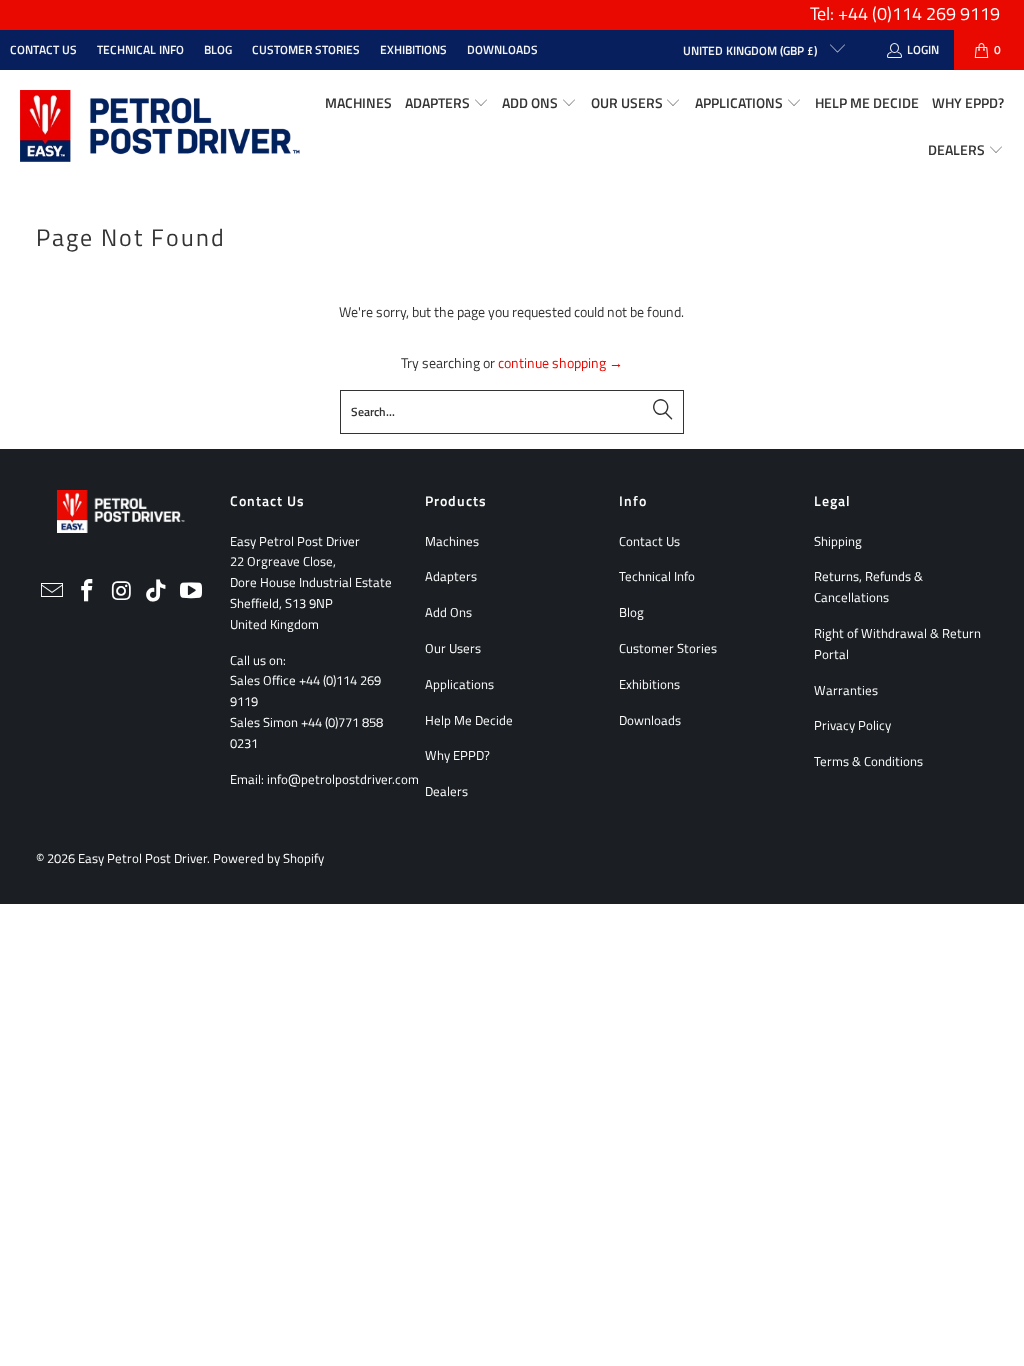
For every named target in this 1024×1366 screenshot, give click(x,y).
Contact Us (43, 49)
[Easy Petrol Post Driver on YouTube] (191, 591)
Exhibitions (413, 49)
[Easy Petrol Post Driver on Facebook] (87, 591)
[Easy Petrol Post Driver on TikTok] (157, 591)
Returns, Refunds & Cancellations (868, 586)
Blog (218, 49)
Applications (459, 684)
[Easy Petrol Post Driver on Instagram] (122, 591)
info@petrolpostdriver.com (343, 779)
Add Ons (448, 612)
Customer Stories (306, 49)
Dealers (446, 791)
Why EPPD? (457, 755)
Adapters (451, 576)
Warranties (846, 690)
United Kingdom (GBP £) (751, 50)
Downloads (502, 49)
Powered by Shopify (268, 858)
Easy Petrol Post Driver (142, 858)
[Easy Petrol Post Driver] (160, 127)
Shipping (838, 541)
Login (923, 49)
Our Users (453, 648)
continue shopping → (560, 362)
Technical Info (140, 49)
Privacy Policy (852, 725)
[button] (447, 103)
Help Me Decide (469, 720)
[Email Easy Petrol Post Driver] (53, 591)
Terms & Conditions (868, 761)
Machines (452, 541)
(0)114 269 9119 (936, 13)
